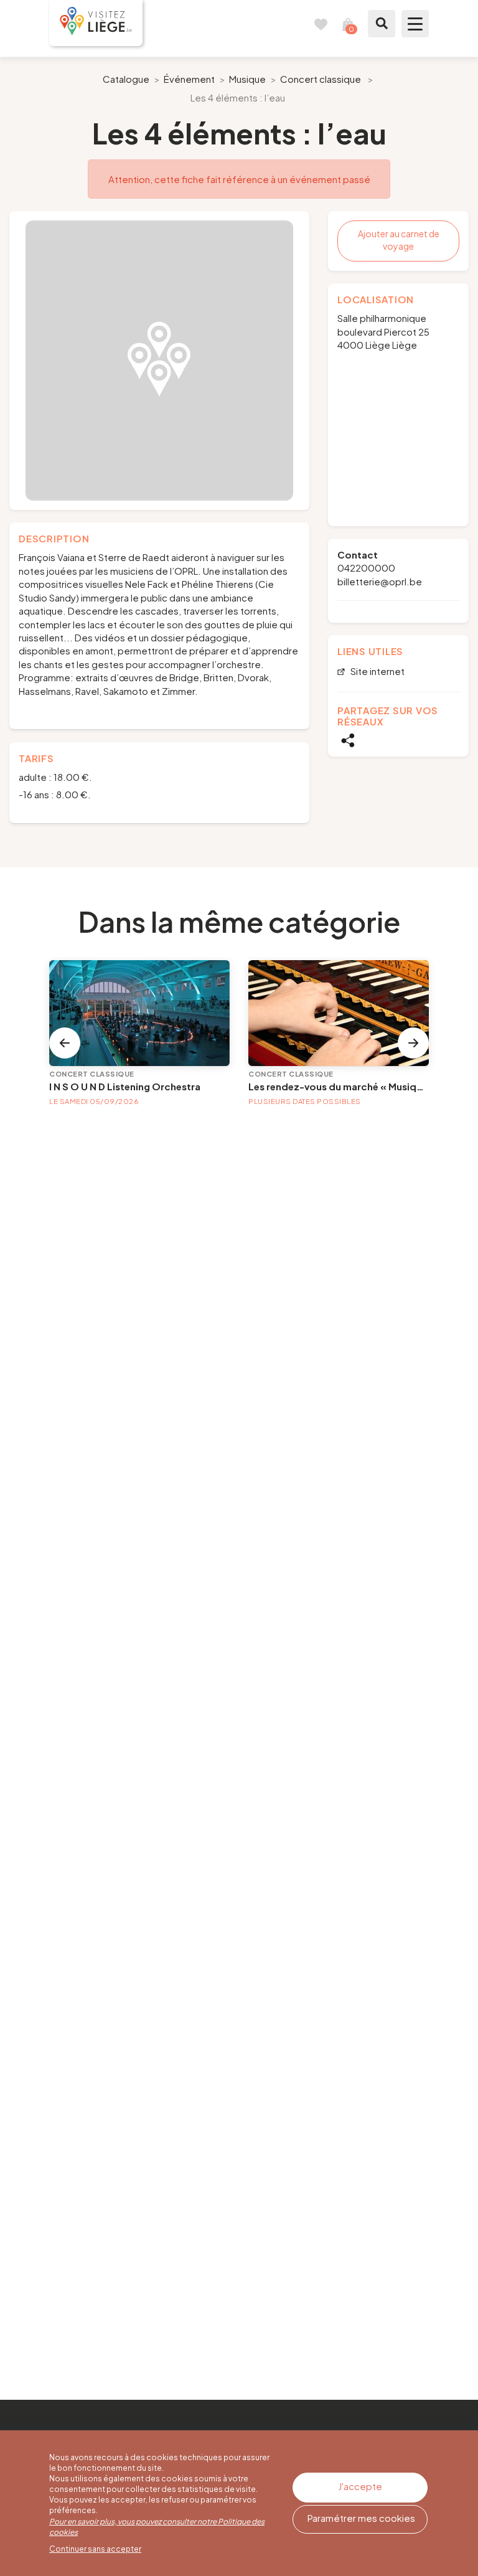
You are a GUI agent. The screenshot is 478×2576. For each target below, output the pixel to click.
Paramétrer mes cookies (361, 2518)
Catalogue (126, 79)
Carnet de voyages (321, 24)
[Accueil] (96, 23)
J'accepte (360, 2486)
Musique (247, 79)
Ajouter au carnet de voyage (399, 240)
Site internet (377, 672)
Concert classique (321, 79)
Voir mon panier (348, 24)
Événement (189, 79)
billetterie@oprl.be (380, 581)
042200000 (366, 568)
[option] (159, 361)
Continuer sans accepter (95, 2549)
